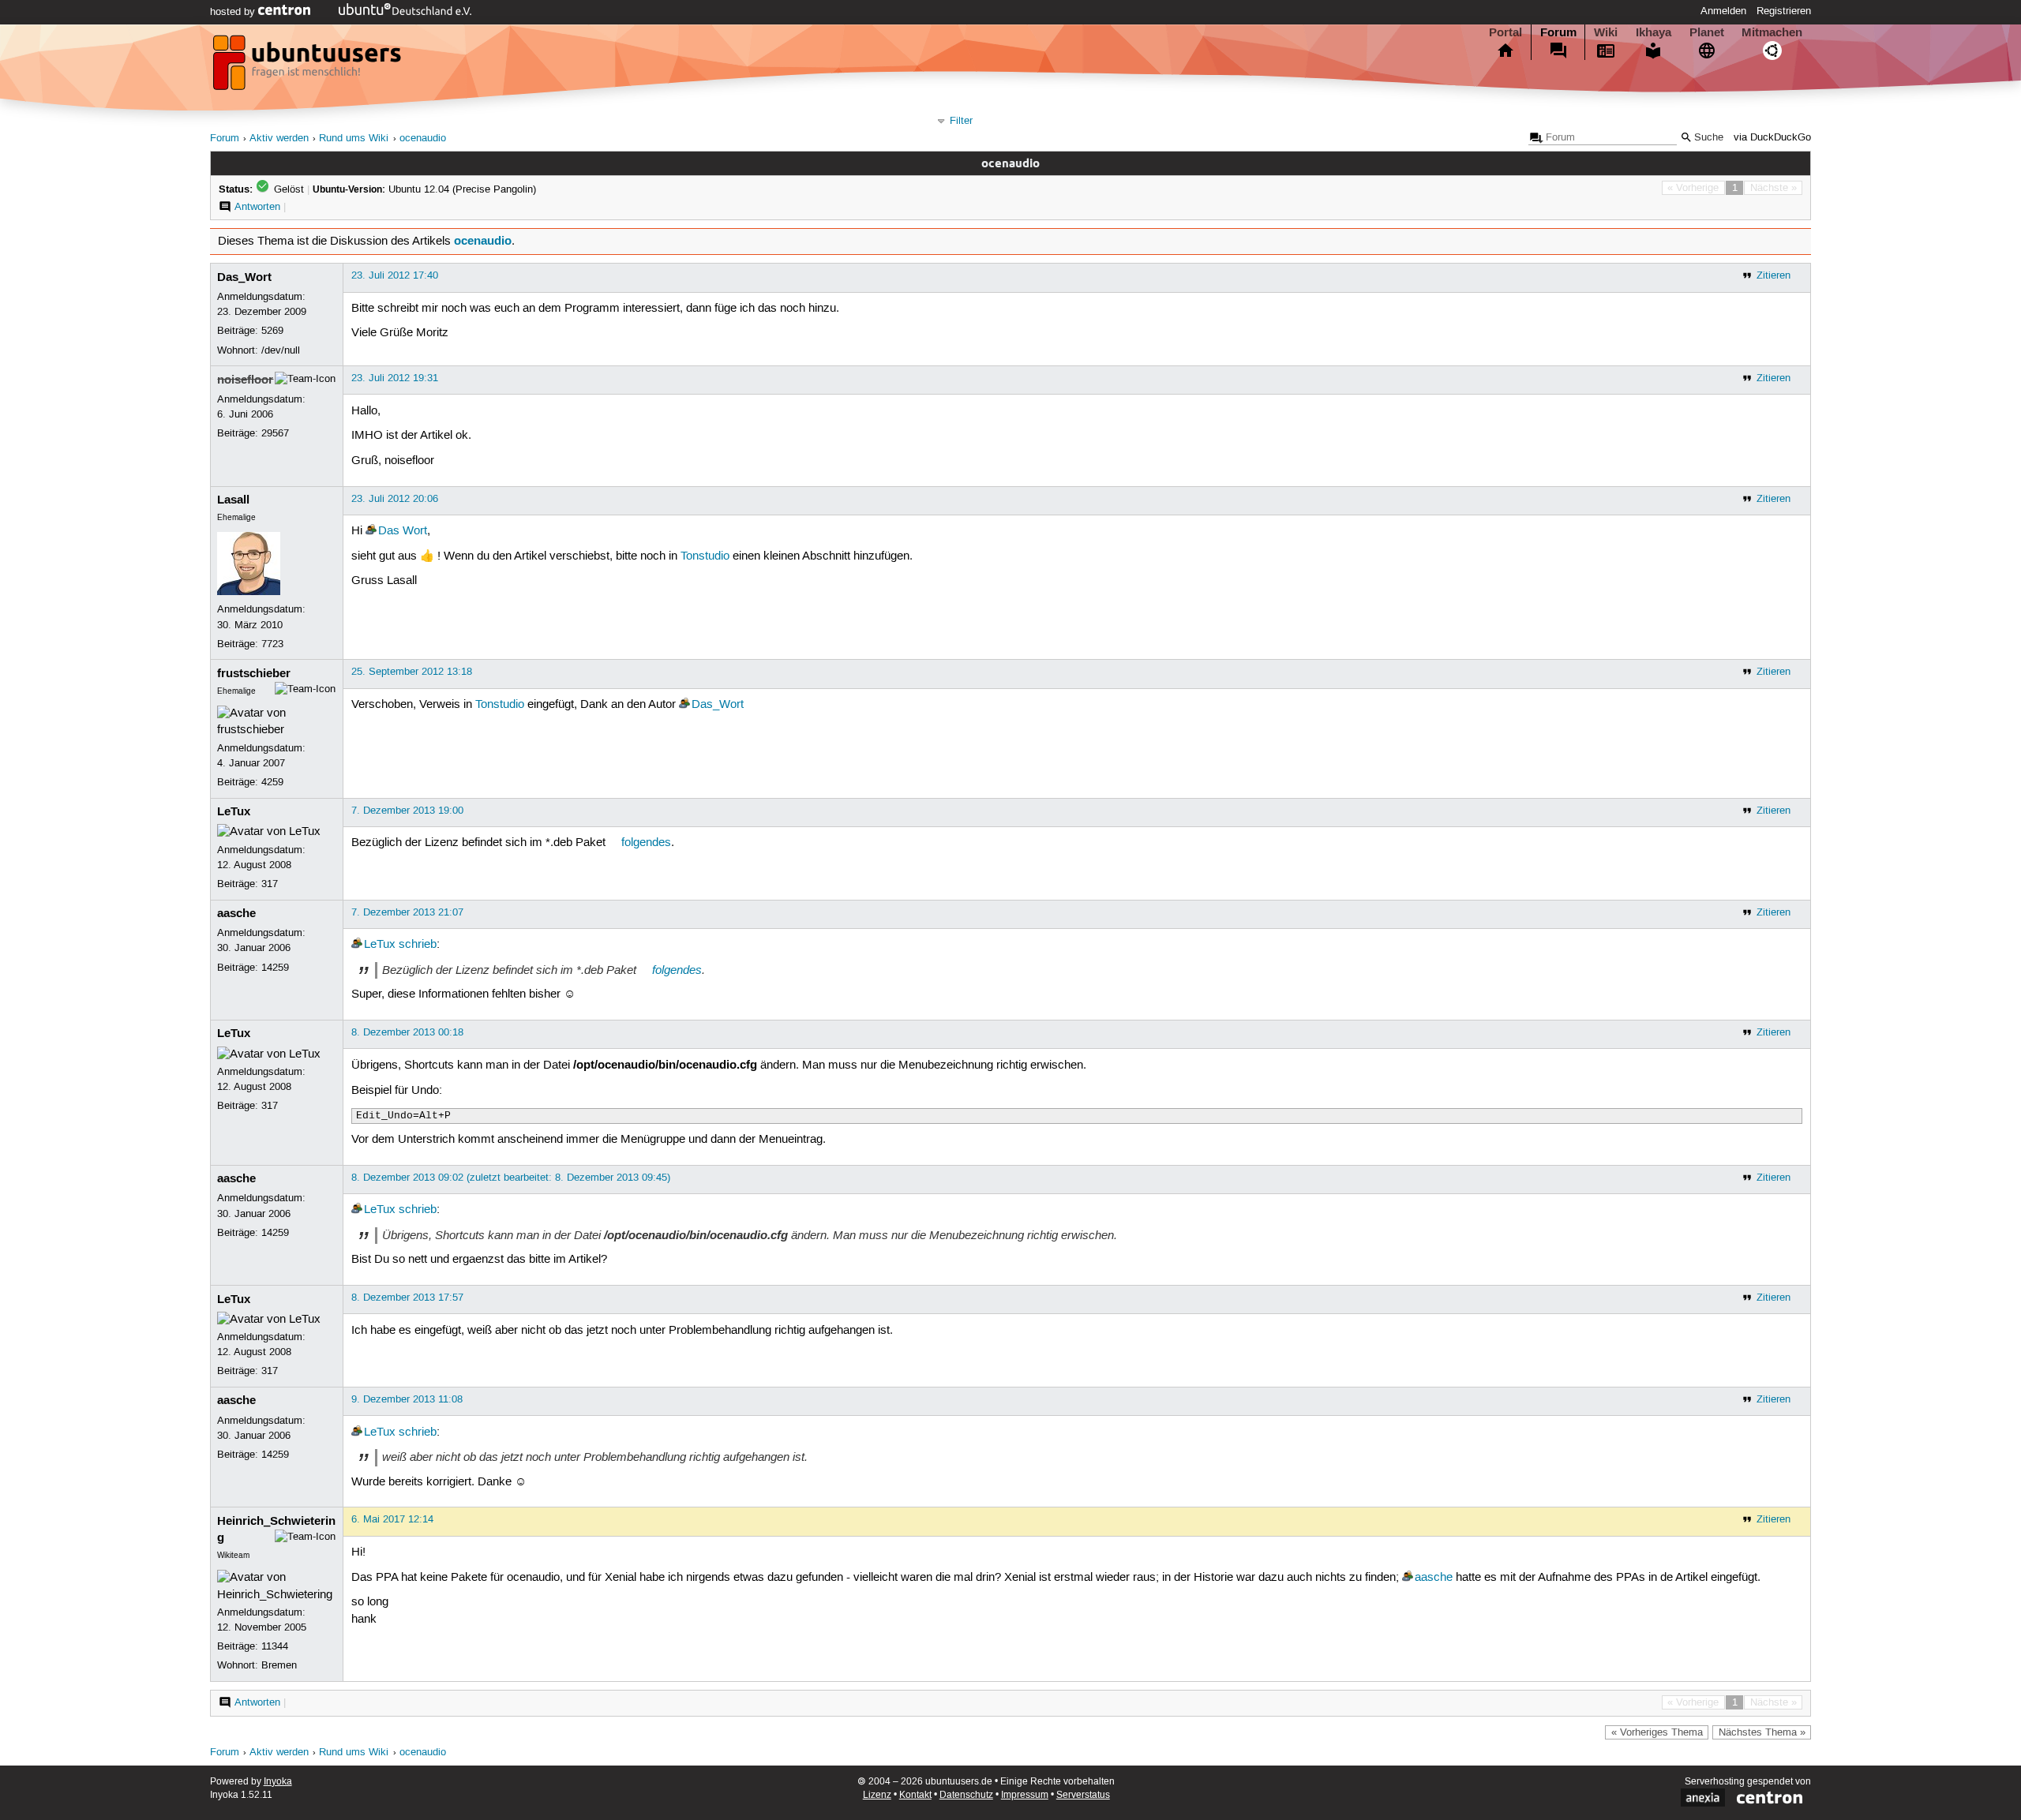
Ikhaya (1654, 32)
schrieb (418, 945)
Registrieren (1784, 11)
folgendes (646, 843)
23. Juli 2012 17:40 (395, 275)
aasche (236, 913)
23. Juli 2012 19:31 (395, 378)
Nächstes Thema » (1762, 1732)
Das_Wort (244, 277)
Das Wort (403, 531)
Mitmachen (1772, 32)
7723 (272, 644)
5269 (272, 331)
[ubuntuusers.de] (309, 67)
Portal (1505, 32)
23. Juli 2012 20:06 (395, 499)
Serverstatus (1083, 1795)
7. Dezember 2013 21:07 (407, 912)
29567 (275, 433)
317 (270, 884)
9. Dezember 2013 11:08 (407, 1399)
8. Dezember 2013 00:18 (407, 1032)
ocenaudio (423, 139)
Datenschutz (966, 1795)
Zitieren (1774, 275)
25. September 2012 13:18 (412, 672)
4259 (272, 782)
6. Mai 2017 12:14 (392, 1519)
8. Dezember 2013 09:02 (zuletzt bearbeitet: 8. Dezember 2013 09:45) (511, 1178)
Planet (1707, 32)
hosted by (234, 12)
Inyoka (278, 1782)
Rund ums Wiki (354, 139)
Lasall (233, 500)
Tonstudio (705, 556)
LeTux (234, 811)
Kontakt (915, 1795)
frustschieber (254, 673)
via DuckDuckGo (1772, 138)
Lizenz (877, 1795)
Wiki (1606, 32)
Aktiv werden (279, 139)
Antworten (257, 207)
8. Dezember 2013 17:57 (407, 1298)
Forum (1558, 32)
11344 (275, 1646)
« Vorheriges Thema (1657, 1732)
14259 (275, 968)
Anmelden (1723, 11)
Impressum (1025, 1795)
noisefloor (245, 380)
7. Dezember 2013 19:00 (407, 811)
